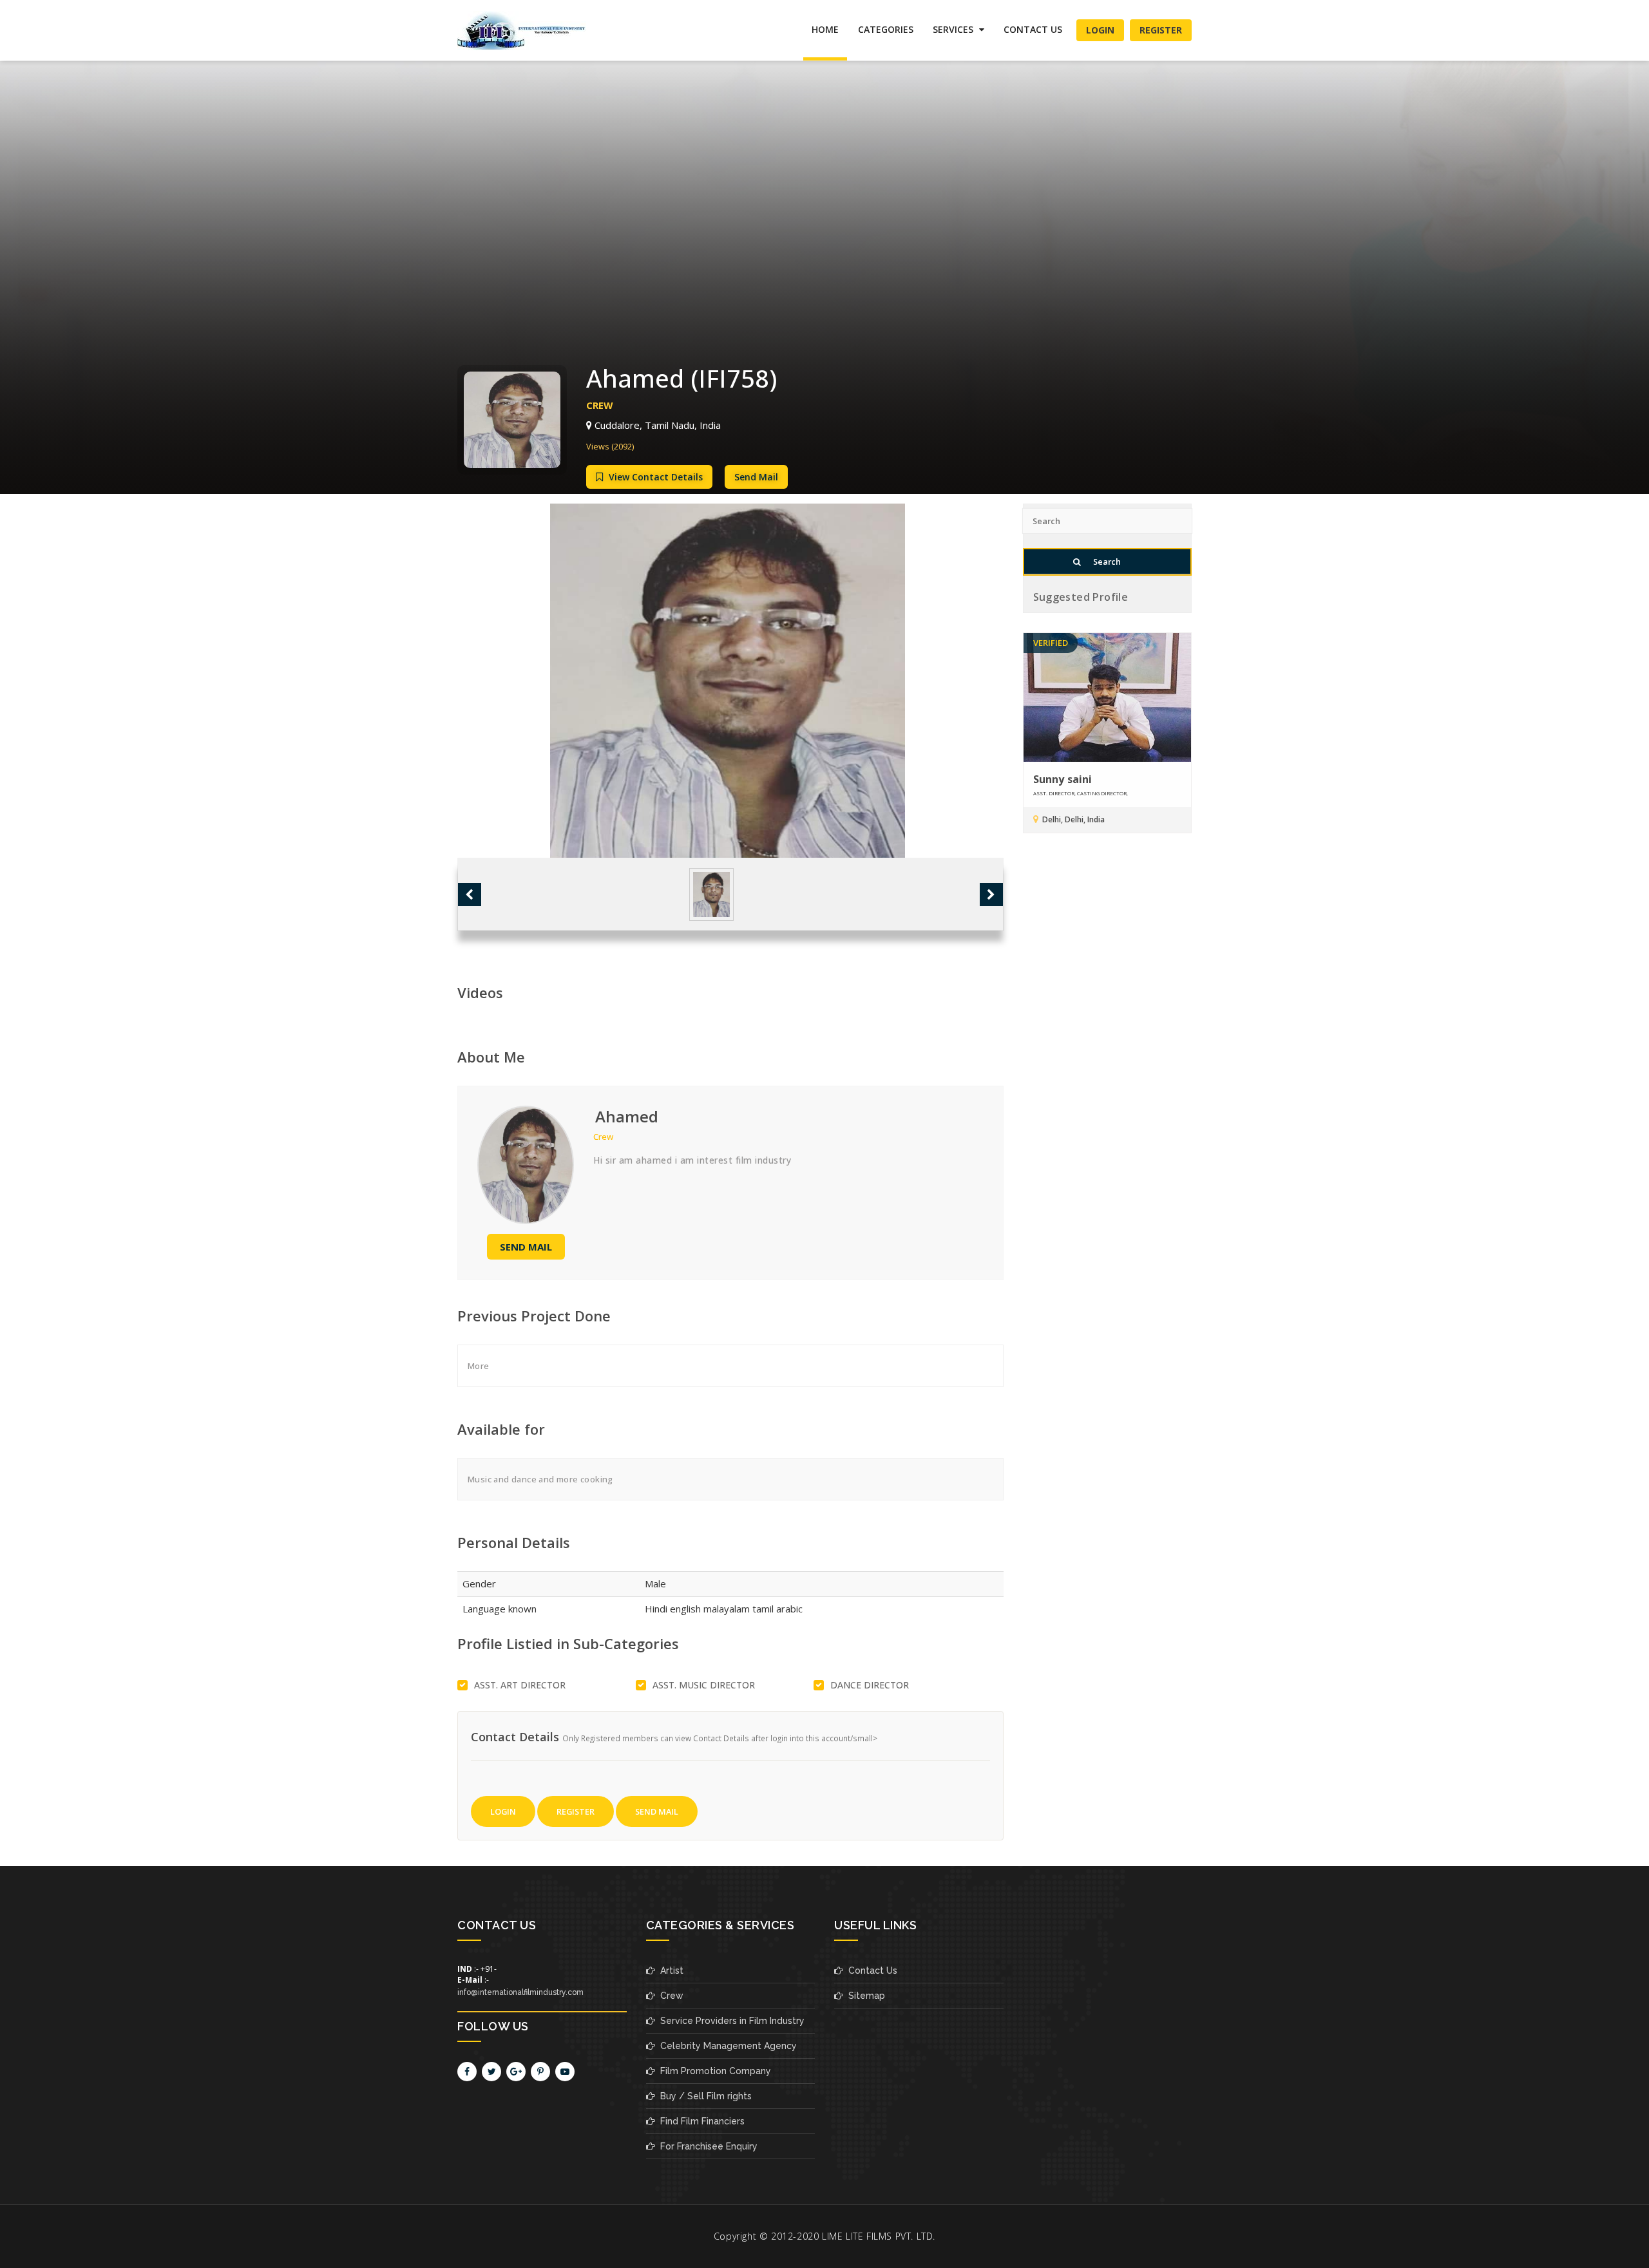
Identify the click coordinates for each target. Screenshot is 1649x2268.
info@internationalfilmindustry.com (520, 1992)
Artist (669, 1970)
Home (825, 29)
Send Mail (756, 477)
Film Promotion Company (713, 2071)
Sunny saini (1063, 779)
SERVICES (954, 29)
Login (1100, 30)
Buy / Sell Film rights (703, 2096)
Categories (886, 29)
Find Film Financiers (700, 2121)
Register (1161, 30)
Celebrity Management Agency (726, 2046)
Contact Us (1033, 29)
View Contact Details (654, 477)
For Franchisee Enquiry (706, 2146)
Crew (669, 1996)
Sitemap (864, 1996)
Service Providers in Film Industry (730, 2021)
